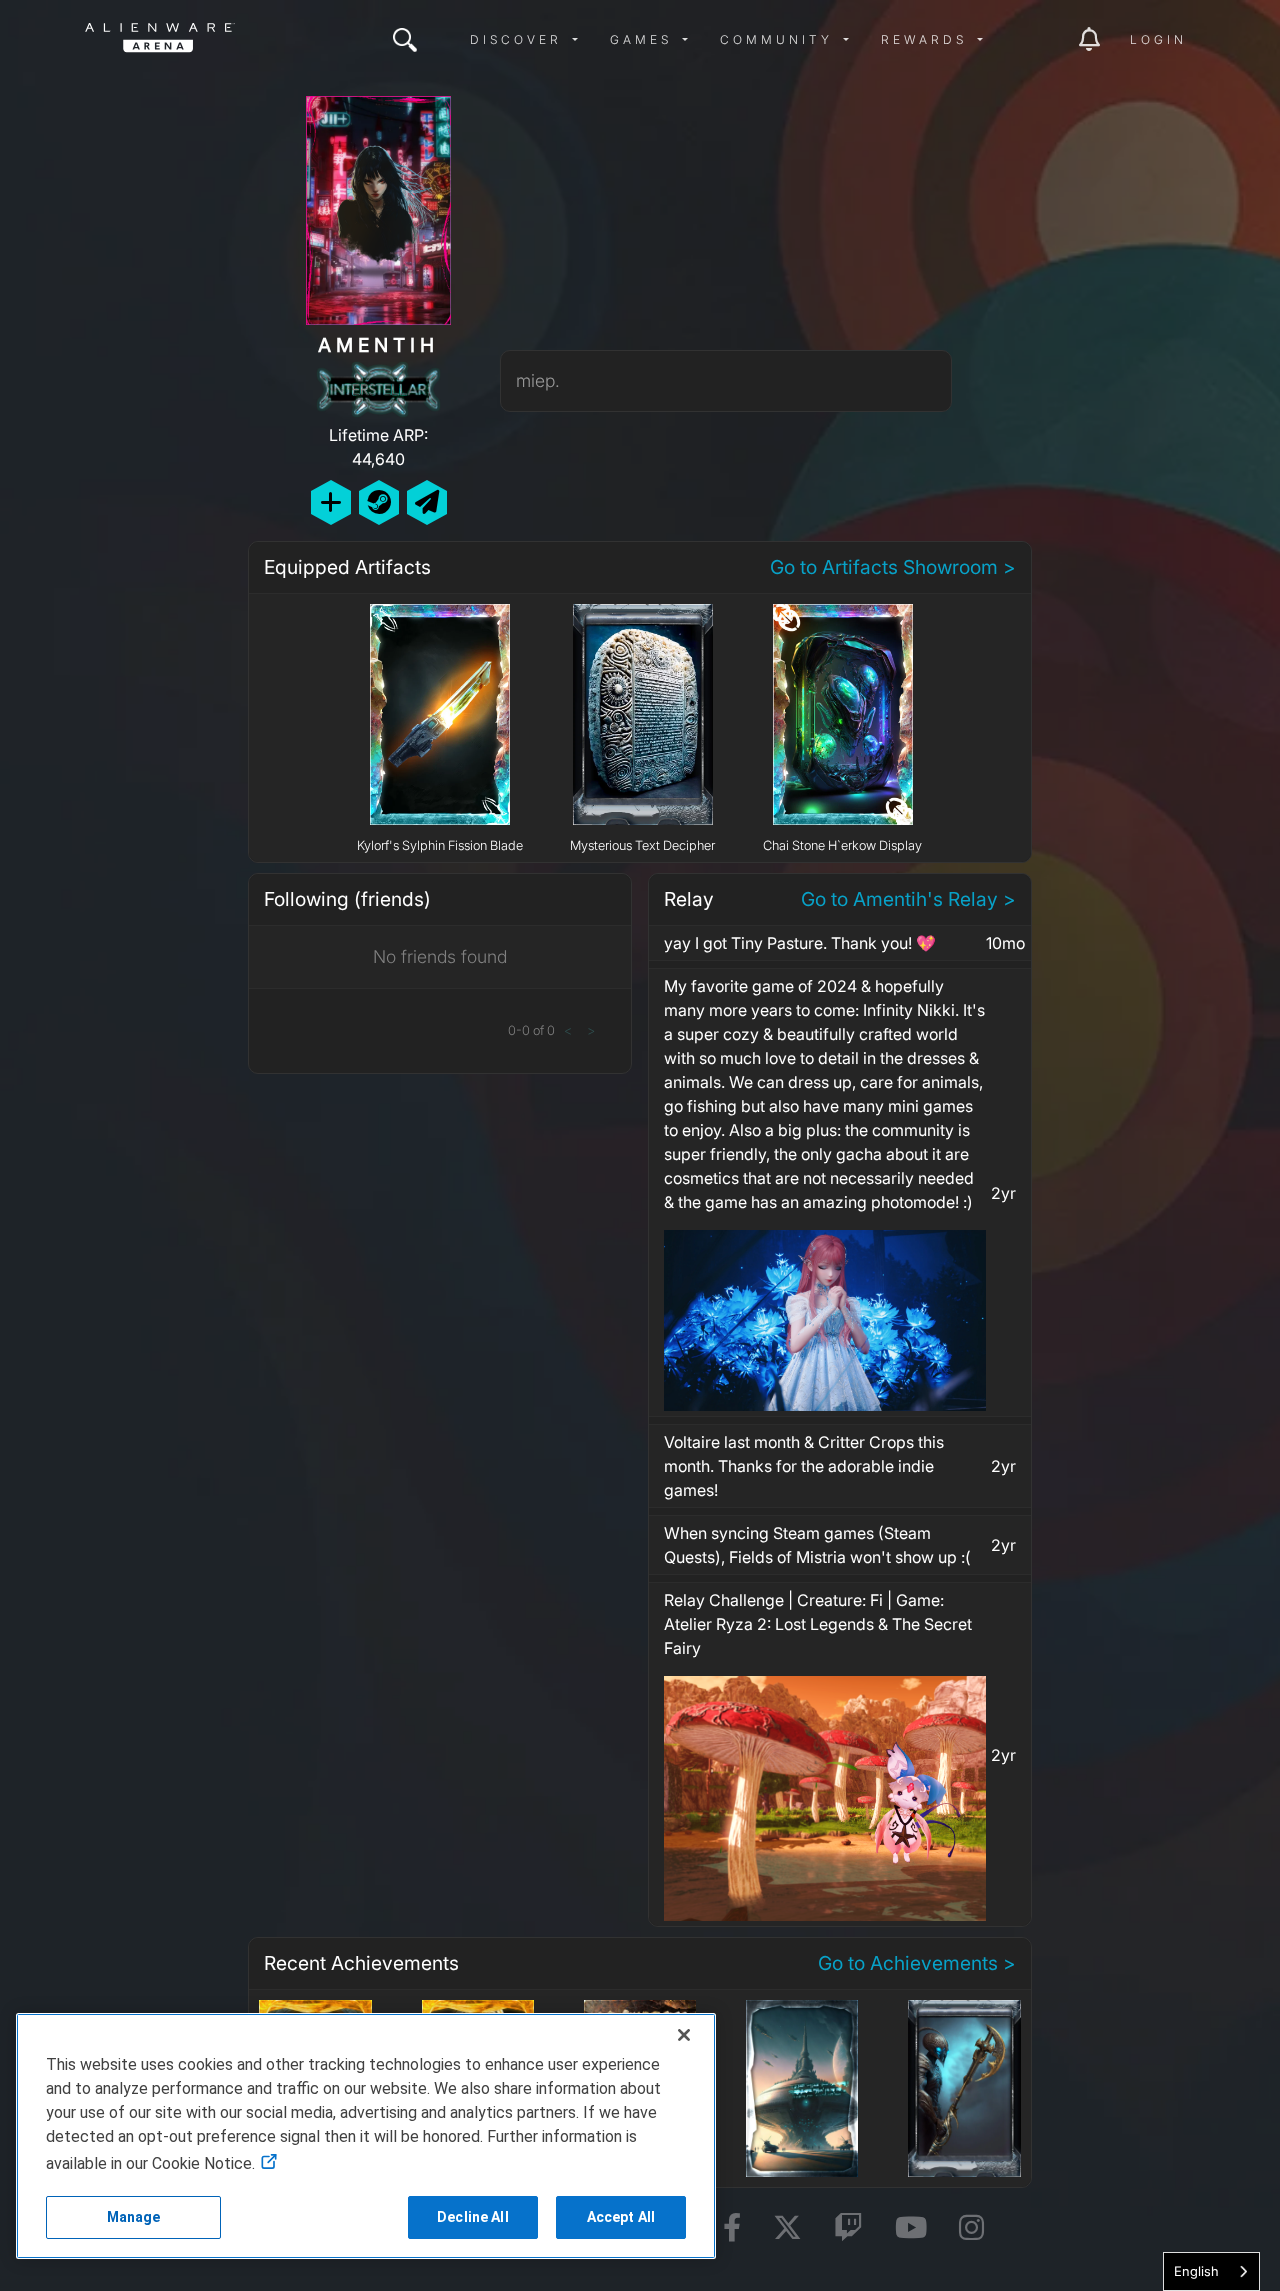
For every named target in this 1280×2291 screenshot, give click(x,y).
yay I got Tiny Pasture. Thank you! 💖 (800, 943)
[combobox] (1211, 2271)
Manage (134, 2217)
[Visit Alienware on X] (787, 2228)
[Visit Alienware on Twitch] (848, 2228)
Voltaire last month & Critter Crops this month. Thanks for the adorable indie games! (804, 1466)
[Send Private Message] (427, 502)
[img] (405, 40)
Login (1158, 39)
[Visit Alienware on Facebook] (732, 2228)
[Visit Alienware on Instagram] (971, 2228)
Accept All (621, 2217)
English (1196, 2271)
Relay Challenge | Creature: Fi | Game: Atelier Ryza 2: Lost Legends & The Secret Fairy (818, 1624)
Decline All (473, 2217)
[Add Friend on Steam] (379, 502)
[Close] (684, 2035)
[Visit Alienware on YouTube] (911, 2228)
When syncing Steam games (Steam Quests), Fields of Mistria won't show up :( (817, 1545)
